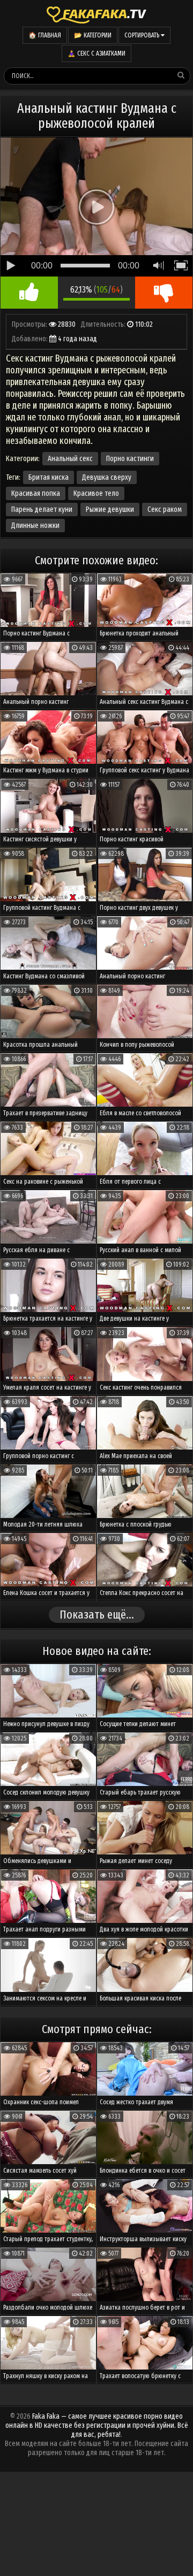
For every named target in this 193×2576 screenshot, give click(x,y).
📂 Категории (93, 35)
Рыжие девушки (110, 509)
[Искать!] (181, 75)
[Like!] (29, 293)
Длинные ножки (35, 526)
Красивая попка (36, 493)
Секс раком (165, 509)
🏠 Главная (45, 35)
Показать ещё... (97, 1615)
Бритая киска (49, 477)
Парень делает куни (42, 509)
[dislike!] (164, 293)
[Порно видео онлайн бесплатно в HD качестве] (96, 13)
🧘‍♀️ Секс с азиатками (96, 53)
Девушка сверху (107, 477)
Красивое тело (96, 493)
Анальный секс (70, 459)
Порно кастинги (130, 459)
